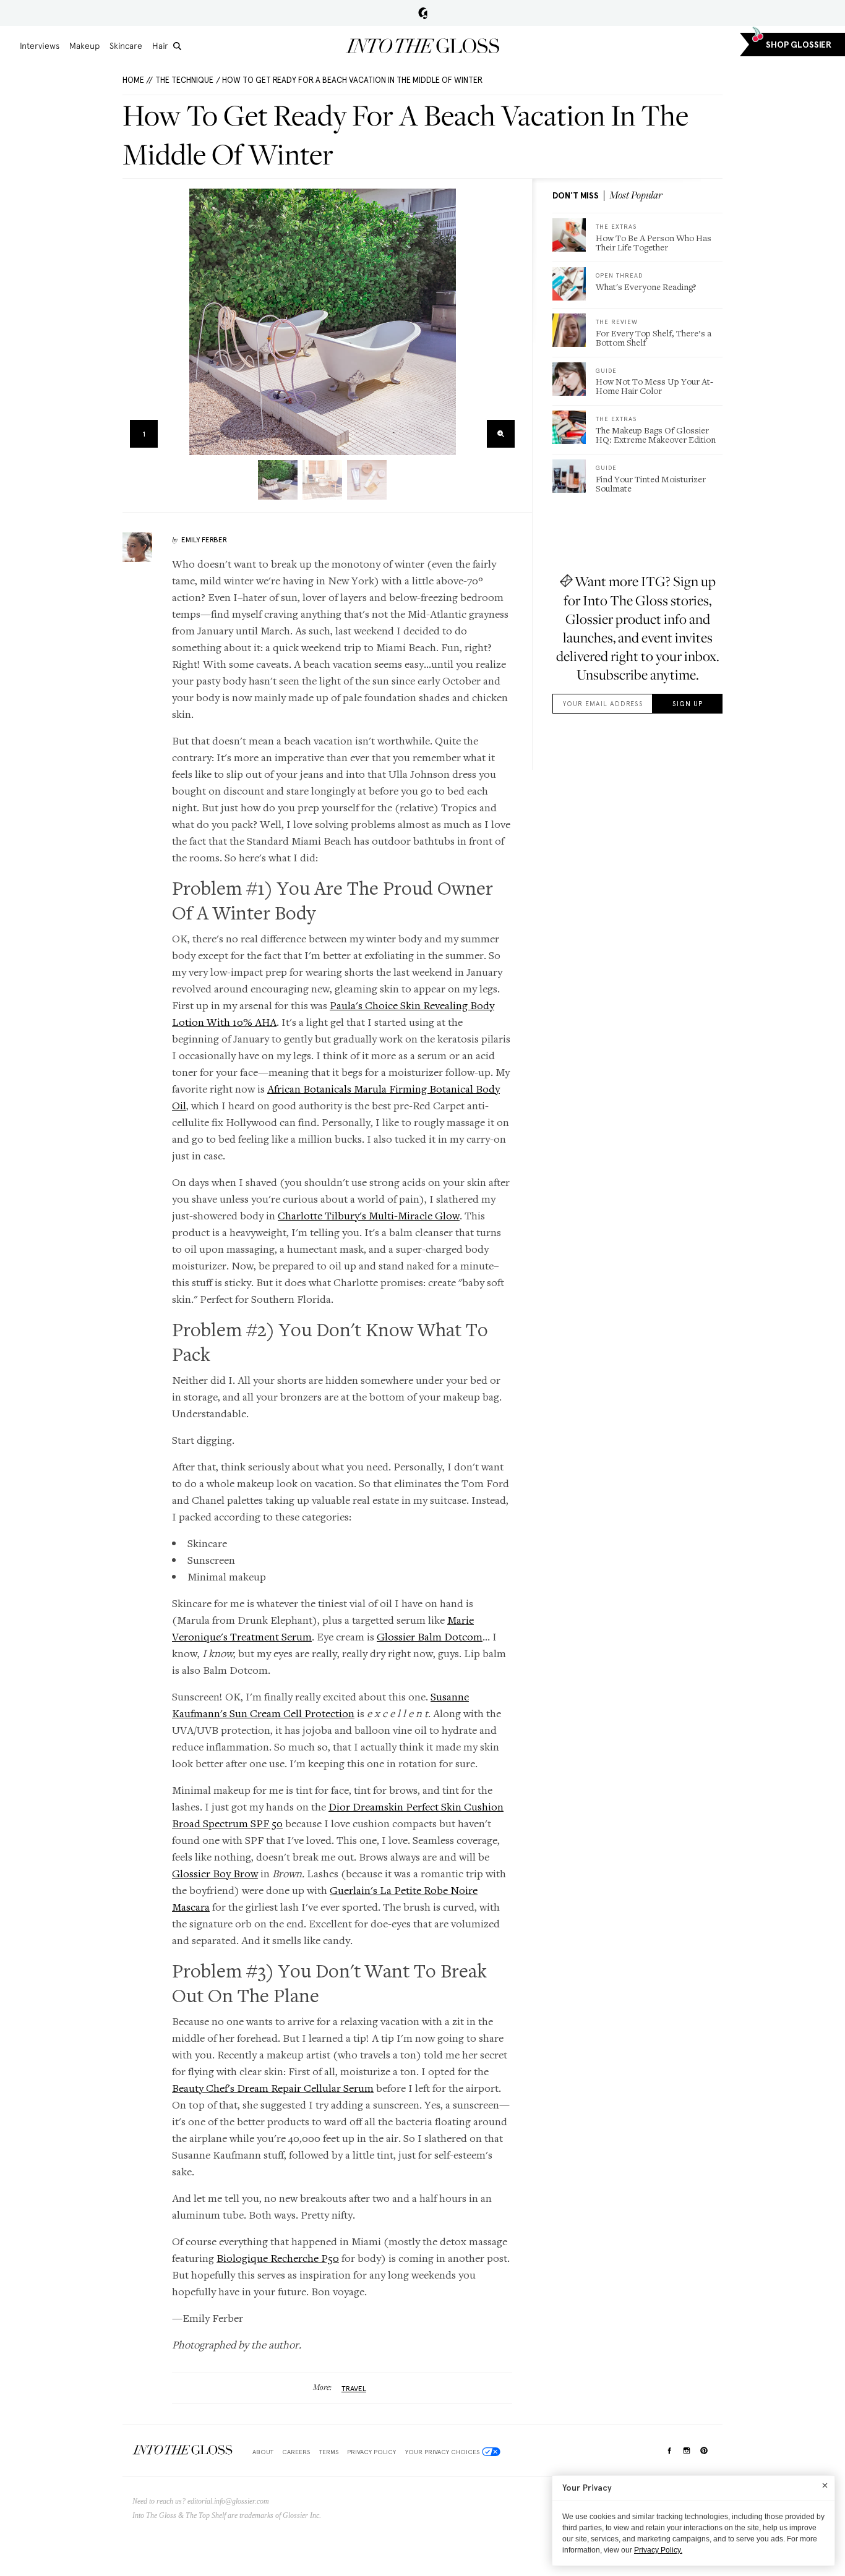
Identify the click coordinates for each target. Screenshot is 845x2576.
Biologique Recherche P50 (278, 2258)
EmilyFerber (204, 540)
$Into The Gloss (182, 2450)
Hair (160, 46)
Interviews (40, 46)
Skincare (126, 46)
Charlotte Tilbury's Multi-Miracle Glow (369, 1215)
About (263, 2452)
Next (509, 322)
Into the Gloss (422, 46)
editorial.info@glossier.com (228, 2501)
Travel (354, 2389)
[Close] (825, 2485)
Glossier (423, 13)
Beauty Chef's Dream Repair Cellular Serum (273, 2088)
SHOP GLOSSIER (799, 45)
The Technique (184, 80)
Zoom (501, 434)
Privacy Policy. (658, 2550)
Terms (329, 2452)
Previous (136, 322)
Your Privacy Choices (442, 2452)
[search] (177, 46)
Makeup (84, 46)
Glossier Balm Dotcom (430, 1636)
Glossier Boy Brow (215, 1873)
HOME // (138, 80)
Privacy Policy (371, 2452)
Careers (296, 2452)
